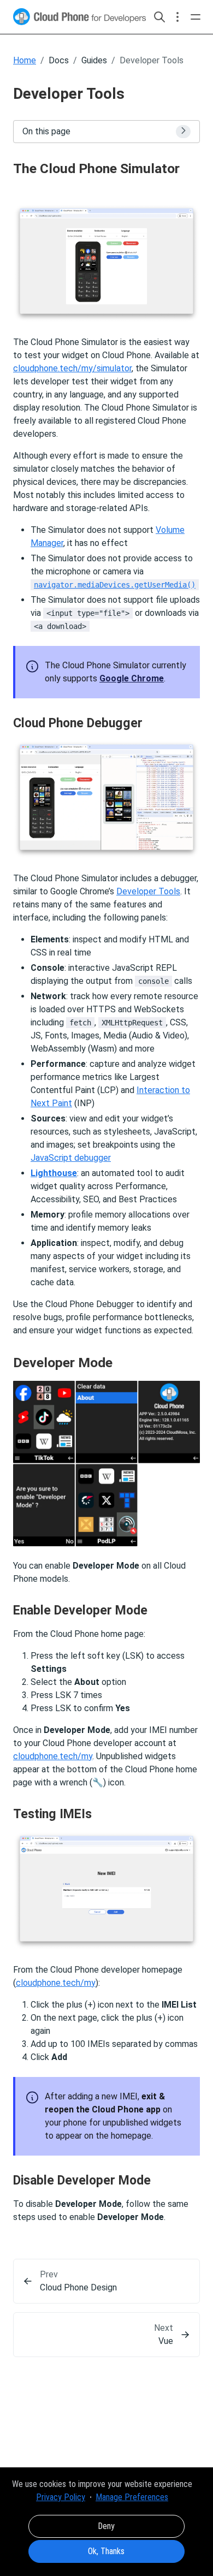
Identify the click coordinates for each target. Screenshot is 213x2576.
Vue (166, 2341)
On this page (46, 131)
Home (25, 60)
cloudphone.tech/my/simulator (72, 368)
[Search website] (159, 17)
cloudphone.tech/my (53, 1756)
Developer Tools (148, 891)
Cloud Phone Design (78, 2287)
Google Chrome (132, 678)
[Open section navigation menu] (177, 17)
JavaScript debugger (71, 1158)
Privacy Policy (61, 2497)
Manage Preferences (132, 2497)
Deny (106, 2526)
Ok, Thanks (106, 2551)
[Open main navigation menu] (196, 17)
